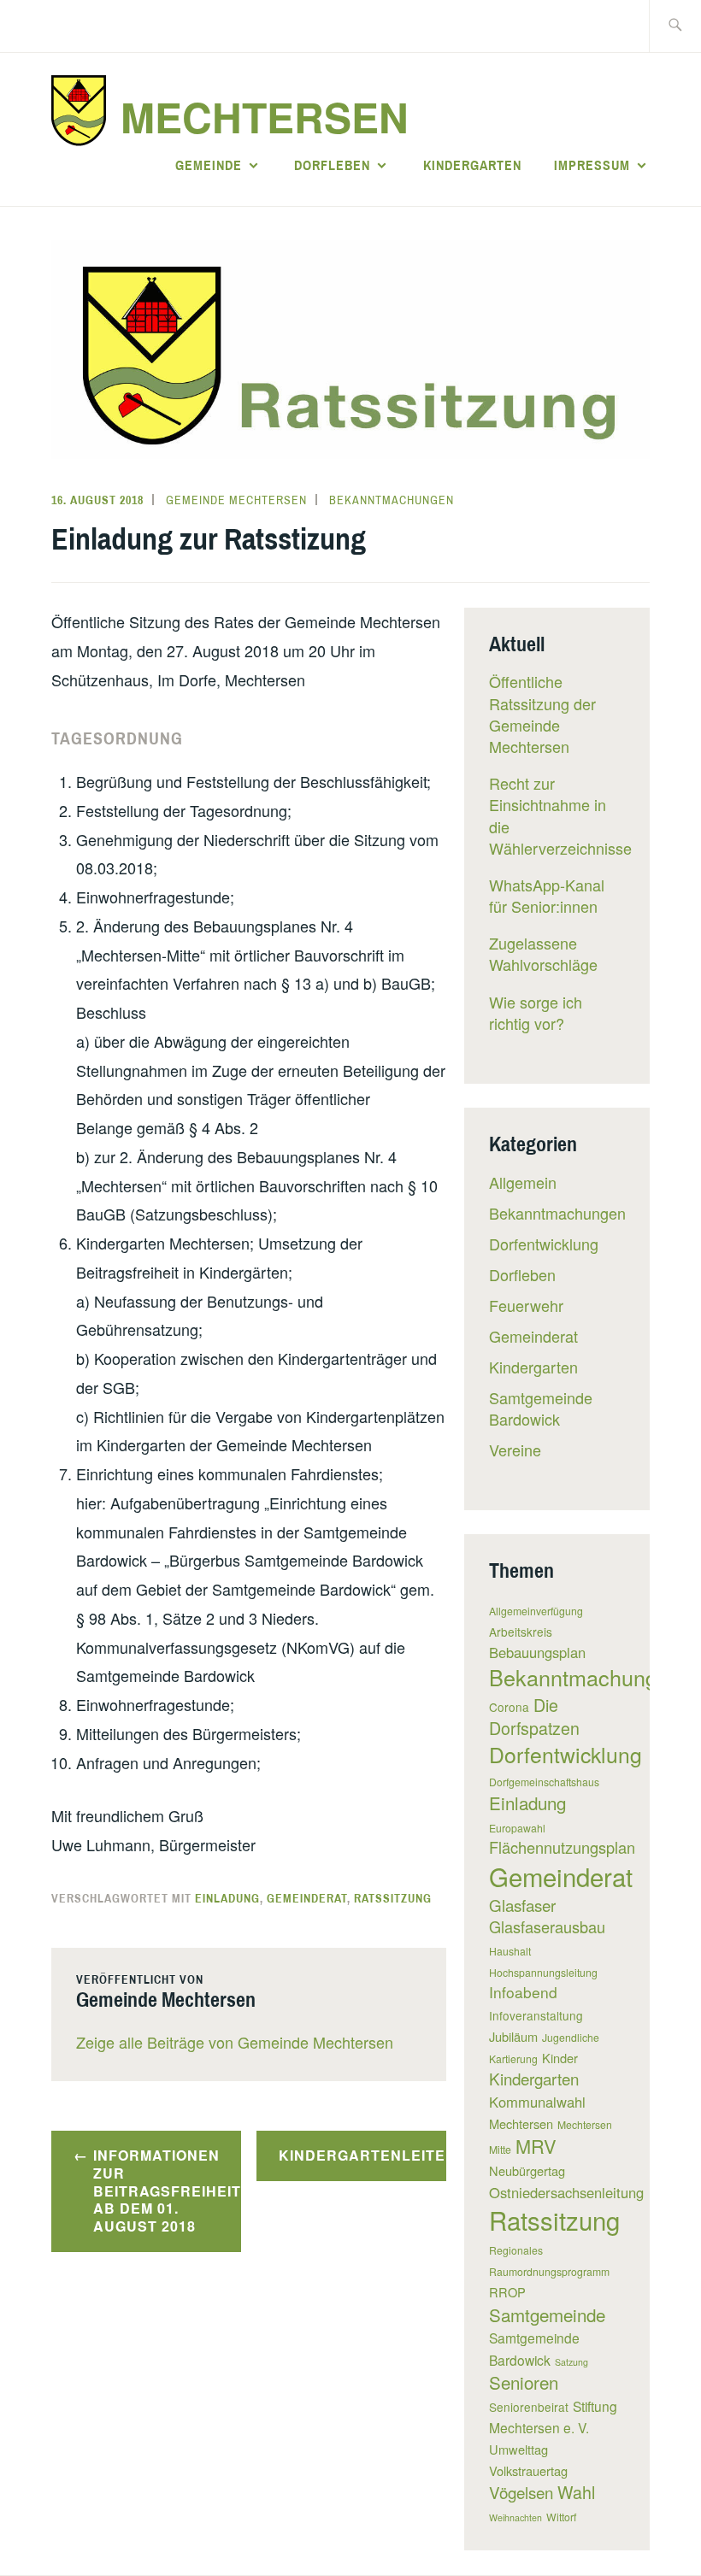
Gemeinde (209, 165)
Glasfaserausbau (547, 1926)
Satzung (571, 2362)
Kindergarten (472, 165)
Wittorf (561, 2517)
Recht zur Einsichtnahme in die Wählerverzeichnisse (560, 815)
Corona (509, 1707)
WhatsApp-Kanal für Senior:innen (547, 895)
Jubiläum (513, 2036)
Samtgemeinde (547, 2314)
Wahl (576, 2492)
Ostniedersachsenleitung (566, 2192)
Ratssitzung (393, 1898)
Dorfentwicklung (544, 1244)
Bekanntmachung (573, 1677)
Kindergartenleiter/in (362, 2155)
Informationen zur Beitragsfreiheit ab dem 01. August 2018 (167, 2191)
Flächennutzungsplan (562, 1847)
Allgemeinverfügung (536, 1611)
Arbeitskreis (521, 1632)
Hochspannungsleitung (543, 1972)
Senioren (524, 2382)
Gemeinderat (307, 1898)
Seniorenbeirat (529, 2407)
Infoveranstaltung (536, 2015)
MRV (536, 2146)
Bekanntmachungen (392, 500)
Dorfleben (332, 165)
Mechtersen (265, 117)
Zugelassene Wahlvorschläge (543, 953)
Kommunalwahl (537, 2102)
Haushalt (510, 1951)
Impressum (592, 165)
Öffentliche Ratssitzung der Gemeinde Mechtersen (542, 714)
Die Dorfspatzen (534, 1716)
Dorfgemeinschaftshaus (544, 1782)
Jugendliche (571, 2037)
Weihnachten (515, 2517)
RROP (507, 2292)
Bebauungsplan (537, 1652)
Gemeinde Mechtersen (236, 500)
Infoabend (523, 1992)
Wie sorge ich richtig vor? (536, 1012)
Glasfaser (522, 1905)
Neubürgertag (527, 2170)
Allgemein (523, 1182)
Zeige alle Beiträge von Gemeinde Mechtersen (235, 2042)
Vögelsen (521, 2492)
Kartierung (513, 2058)
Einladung (227, 1898)
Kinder (560, 2058)
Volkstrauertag (528, 2470)
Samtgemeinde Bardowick (541, 1408)
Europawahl (517, 1828)
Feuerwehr (526, 1305)
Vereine (515, 1450)
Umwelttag (518, 2449)
